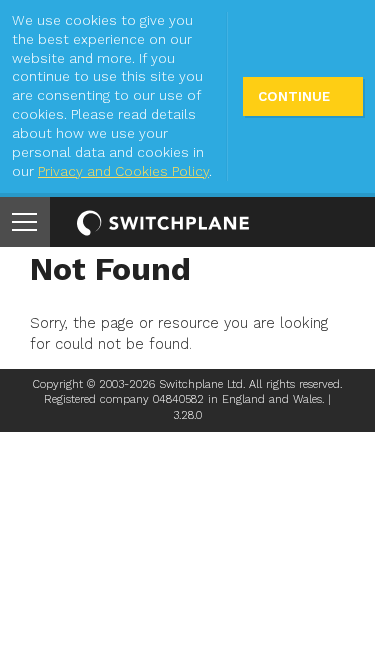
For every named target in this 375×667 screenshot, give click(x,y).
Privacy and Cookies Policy (123, 171)
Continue (294, 96)
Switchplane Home (162, 222)
